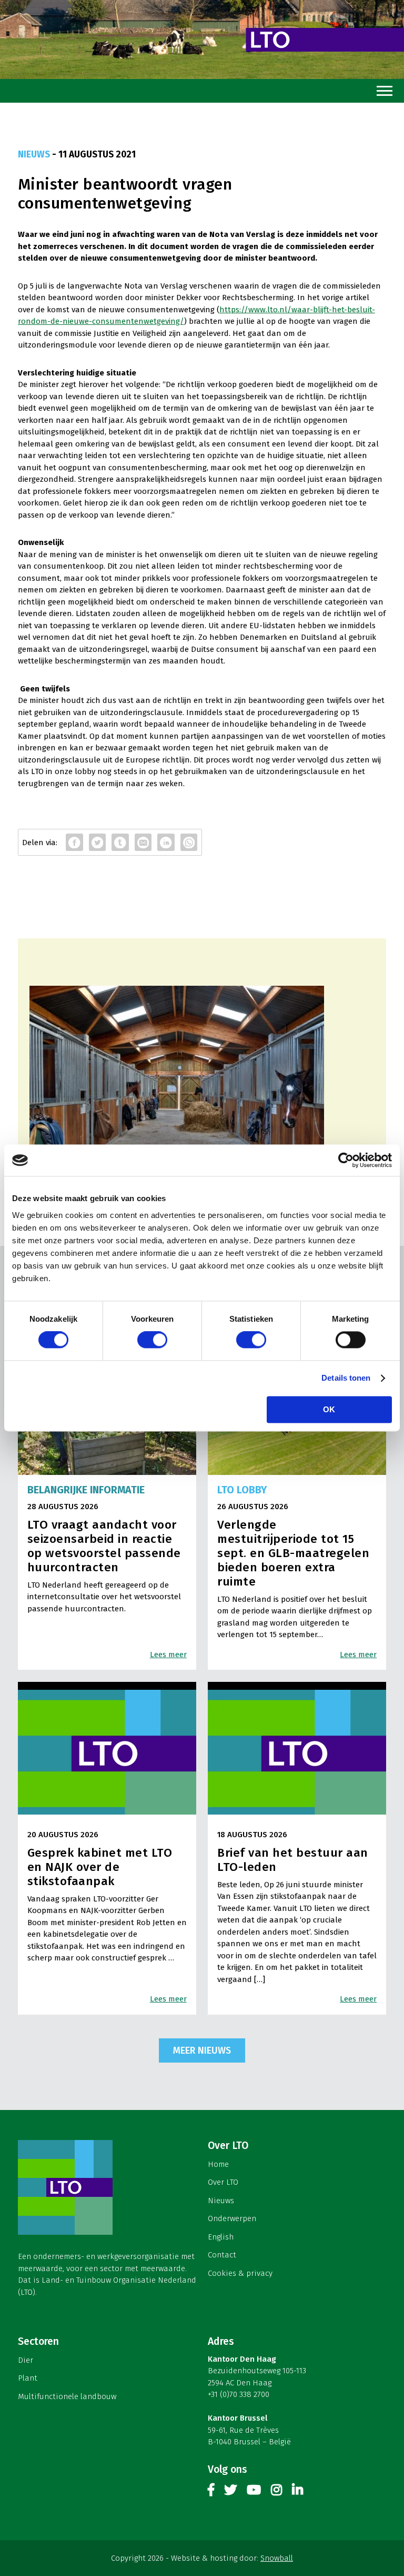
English (221, 2237)
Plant (28, 2378)
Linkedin (297, 2492)
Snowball (277, 2558)
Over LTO (223, 2182)
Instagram (276, 2492)
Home (218, 2164)
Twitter (230, 2492)
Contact (222, 2255)
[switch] (152, 1340)
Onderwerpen (232, 2218)
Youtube (254, 2492)
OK (329, 1410)
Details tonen (346, 1378)
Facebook (211, 2492)
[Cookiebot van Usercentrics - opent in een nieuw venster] (346, 1160)
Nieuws (221, 2201)
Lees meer (168, 1654)
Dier (26, 2360)
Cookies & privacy (240, 2273)
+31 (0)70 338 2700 (239, 2394)
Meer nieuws (202, 2050)
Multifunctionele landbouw (67, 2396)
